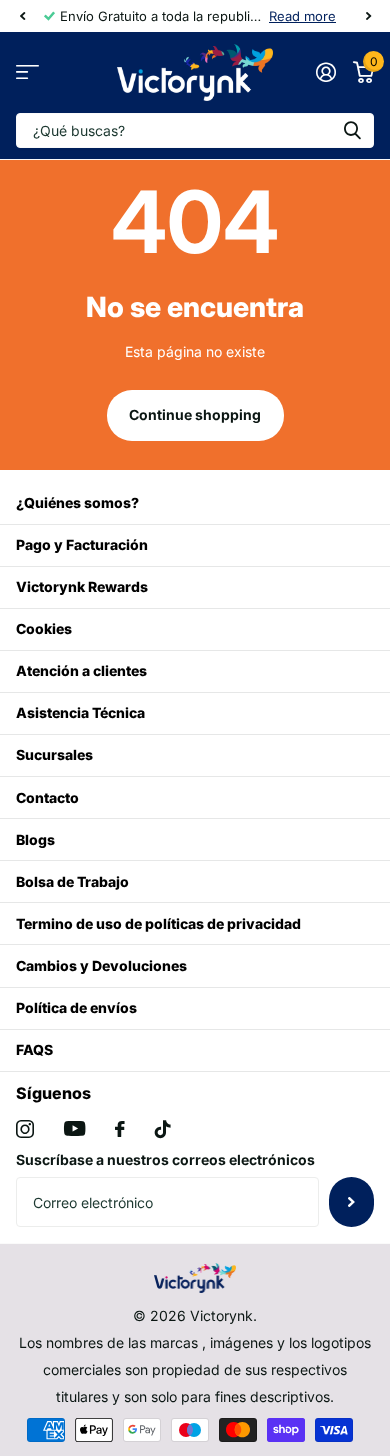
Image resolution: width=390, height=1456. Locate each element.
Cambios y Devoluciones (101, 965)
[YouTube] (74, 1128)
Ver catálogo (27, 72)
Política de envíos (76, 1007)
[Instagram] (25, 1129)
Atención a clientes (81, 670)
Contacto (47, 797)
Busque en (352, 130)
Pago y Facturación (82, 544)
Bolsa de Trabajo (72, 881)
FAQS (34, 1049)
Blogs (35, 839)
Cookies (44, 628)
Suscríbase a (351, 1202)
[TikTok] (163, 1129)
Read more (302, 16)
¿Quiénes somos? (77, 502)
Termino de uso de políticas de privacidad (158, 923)
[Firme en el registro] (325, 72)
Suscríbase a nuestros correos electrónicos (165, 1159)
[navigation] (22, 16)
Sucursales (54, 754)
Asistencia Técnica (80, 712)
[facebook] (120, 1129)
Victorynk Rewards (82, 586)
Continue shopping (195, 414)
